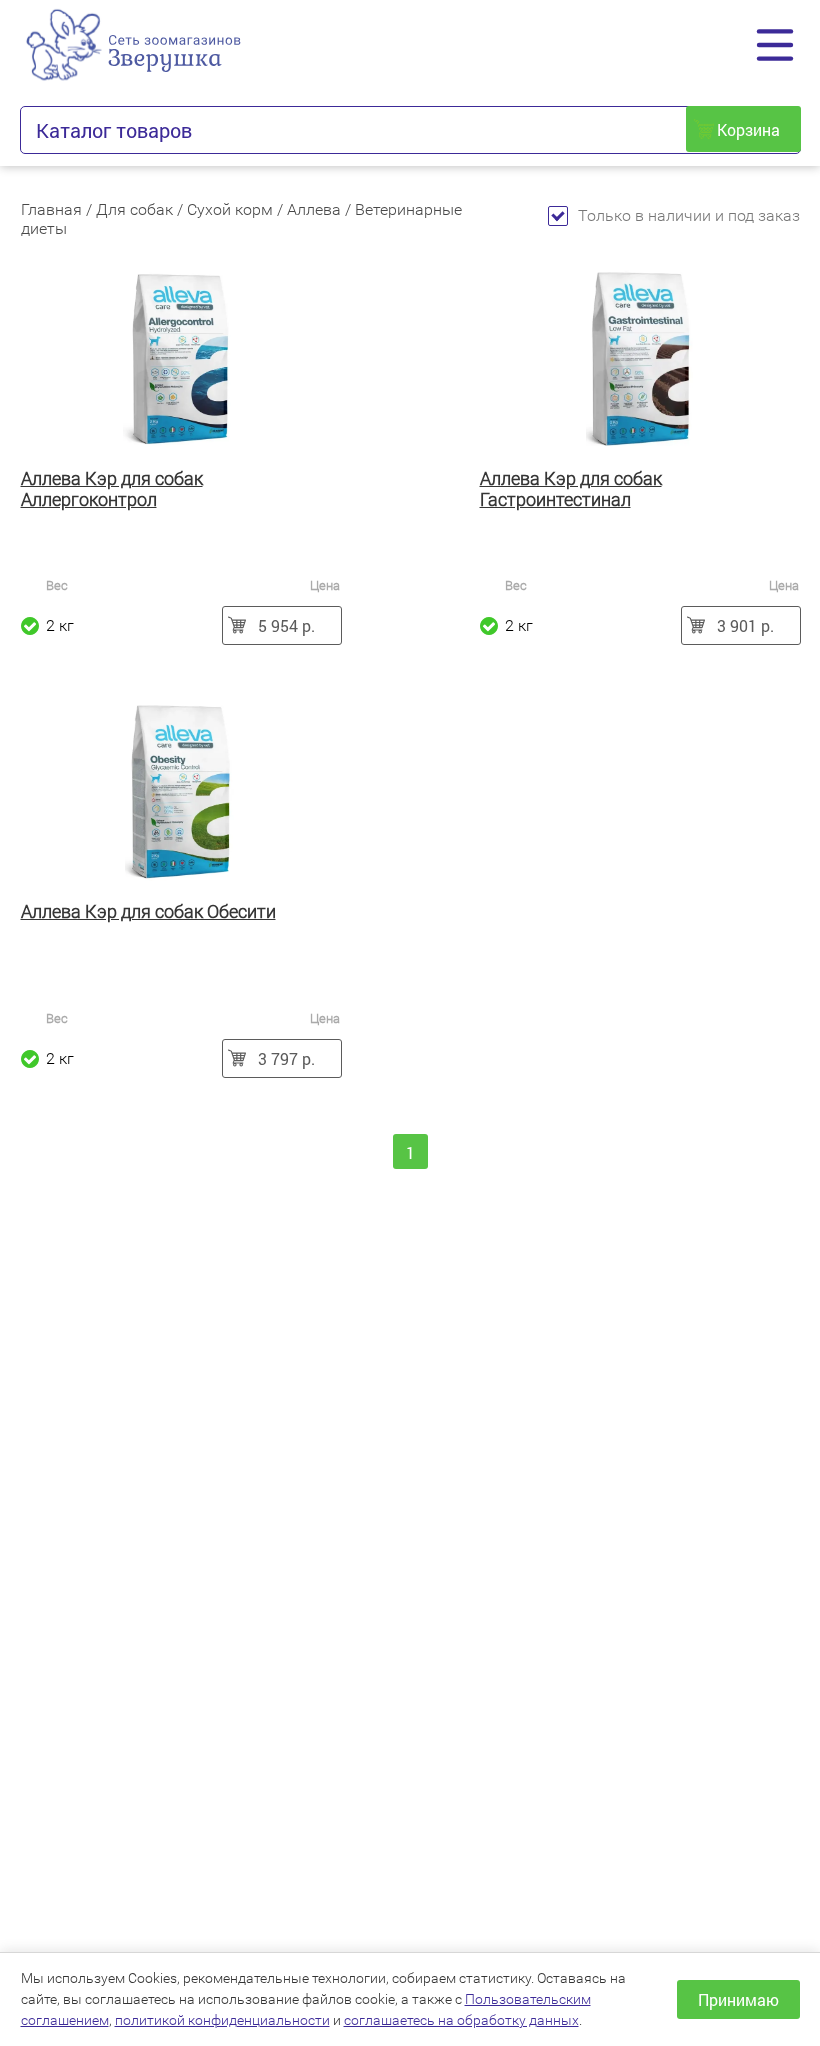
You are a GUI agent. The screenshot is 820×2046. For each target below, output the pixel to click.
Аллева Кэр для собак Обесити (148, 911)
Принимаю (738, 1999)
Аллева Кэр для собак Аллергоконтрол (112, 489)
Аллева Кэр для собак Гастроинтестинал (571, 489)
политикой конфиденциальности (222, 2020)
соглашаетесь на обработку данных (461, 2020)
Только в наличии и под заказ (689, 215)
